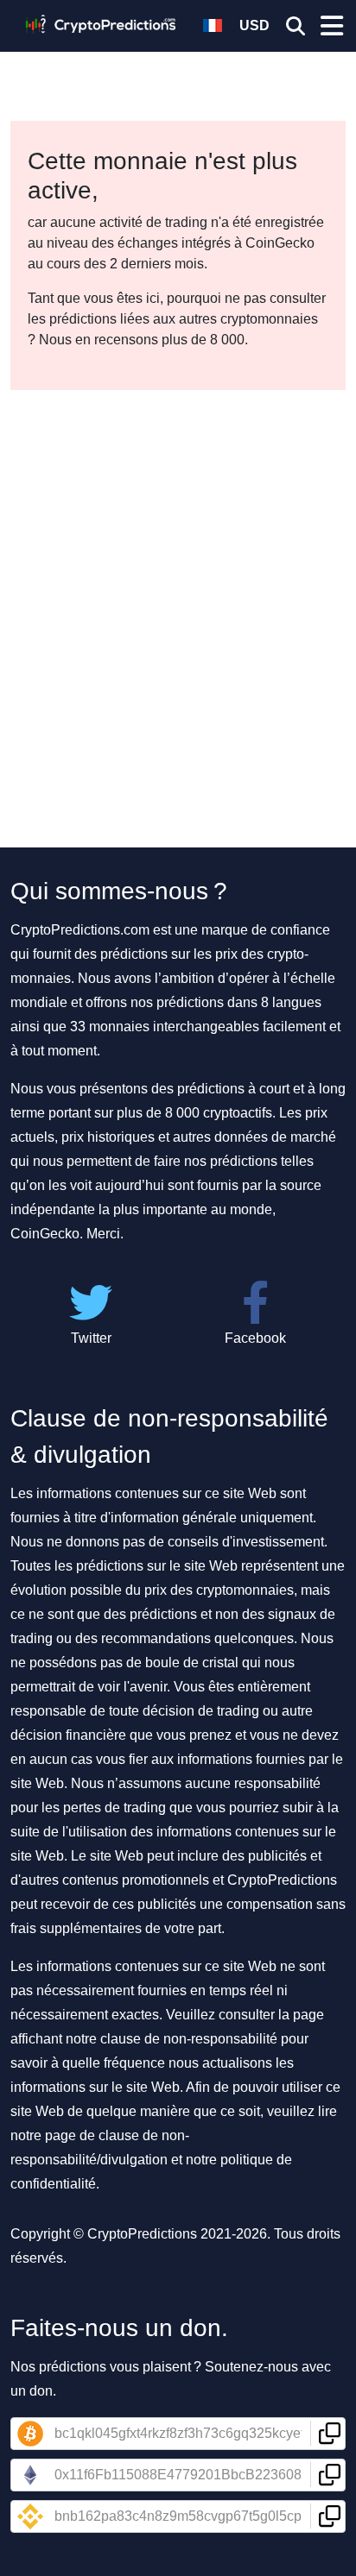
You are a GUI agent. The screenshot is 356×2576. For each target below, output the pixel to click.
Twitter (91, 1338)
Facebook (255, 1338)
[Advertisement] (178, 576)
